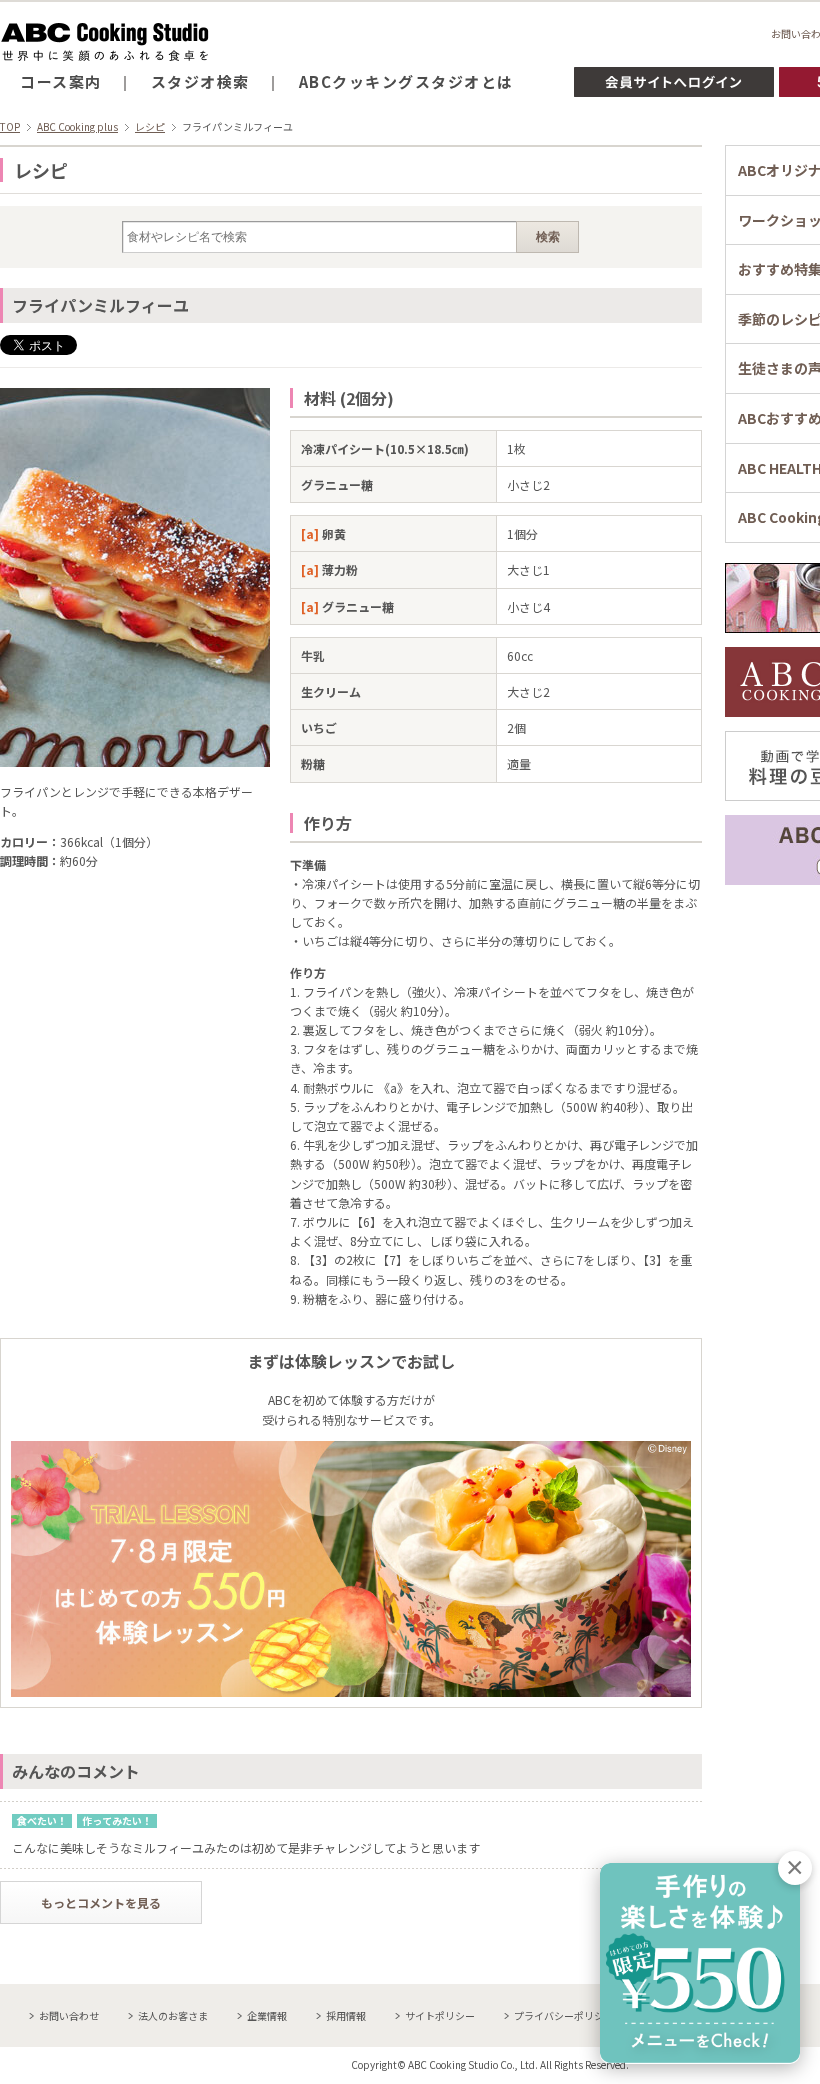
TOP (10, 126)
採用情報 (346, 2015)
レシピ (150, 126)
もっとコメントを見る (101, 1902)
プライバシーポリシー (564, 2015)
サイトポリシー (440, 2015)
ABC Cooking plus (77, 126)
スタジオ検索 (200, 81)
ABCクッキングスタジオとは (406, 81)
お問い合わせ (69, 2015)
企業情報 (267, 2015)
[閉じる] (795, 1868)
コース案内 (61, 81)
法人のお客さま (173, 2015)
